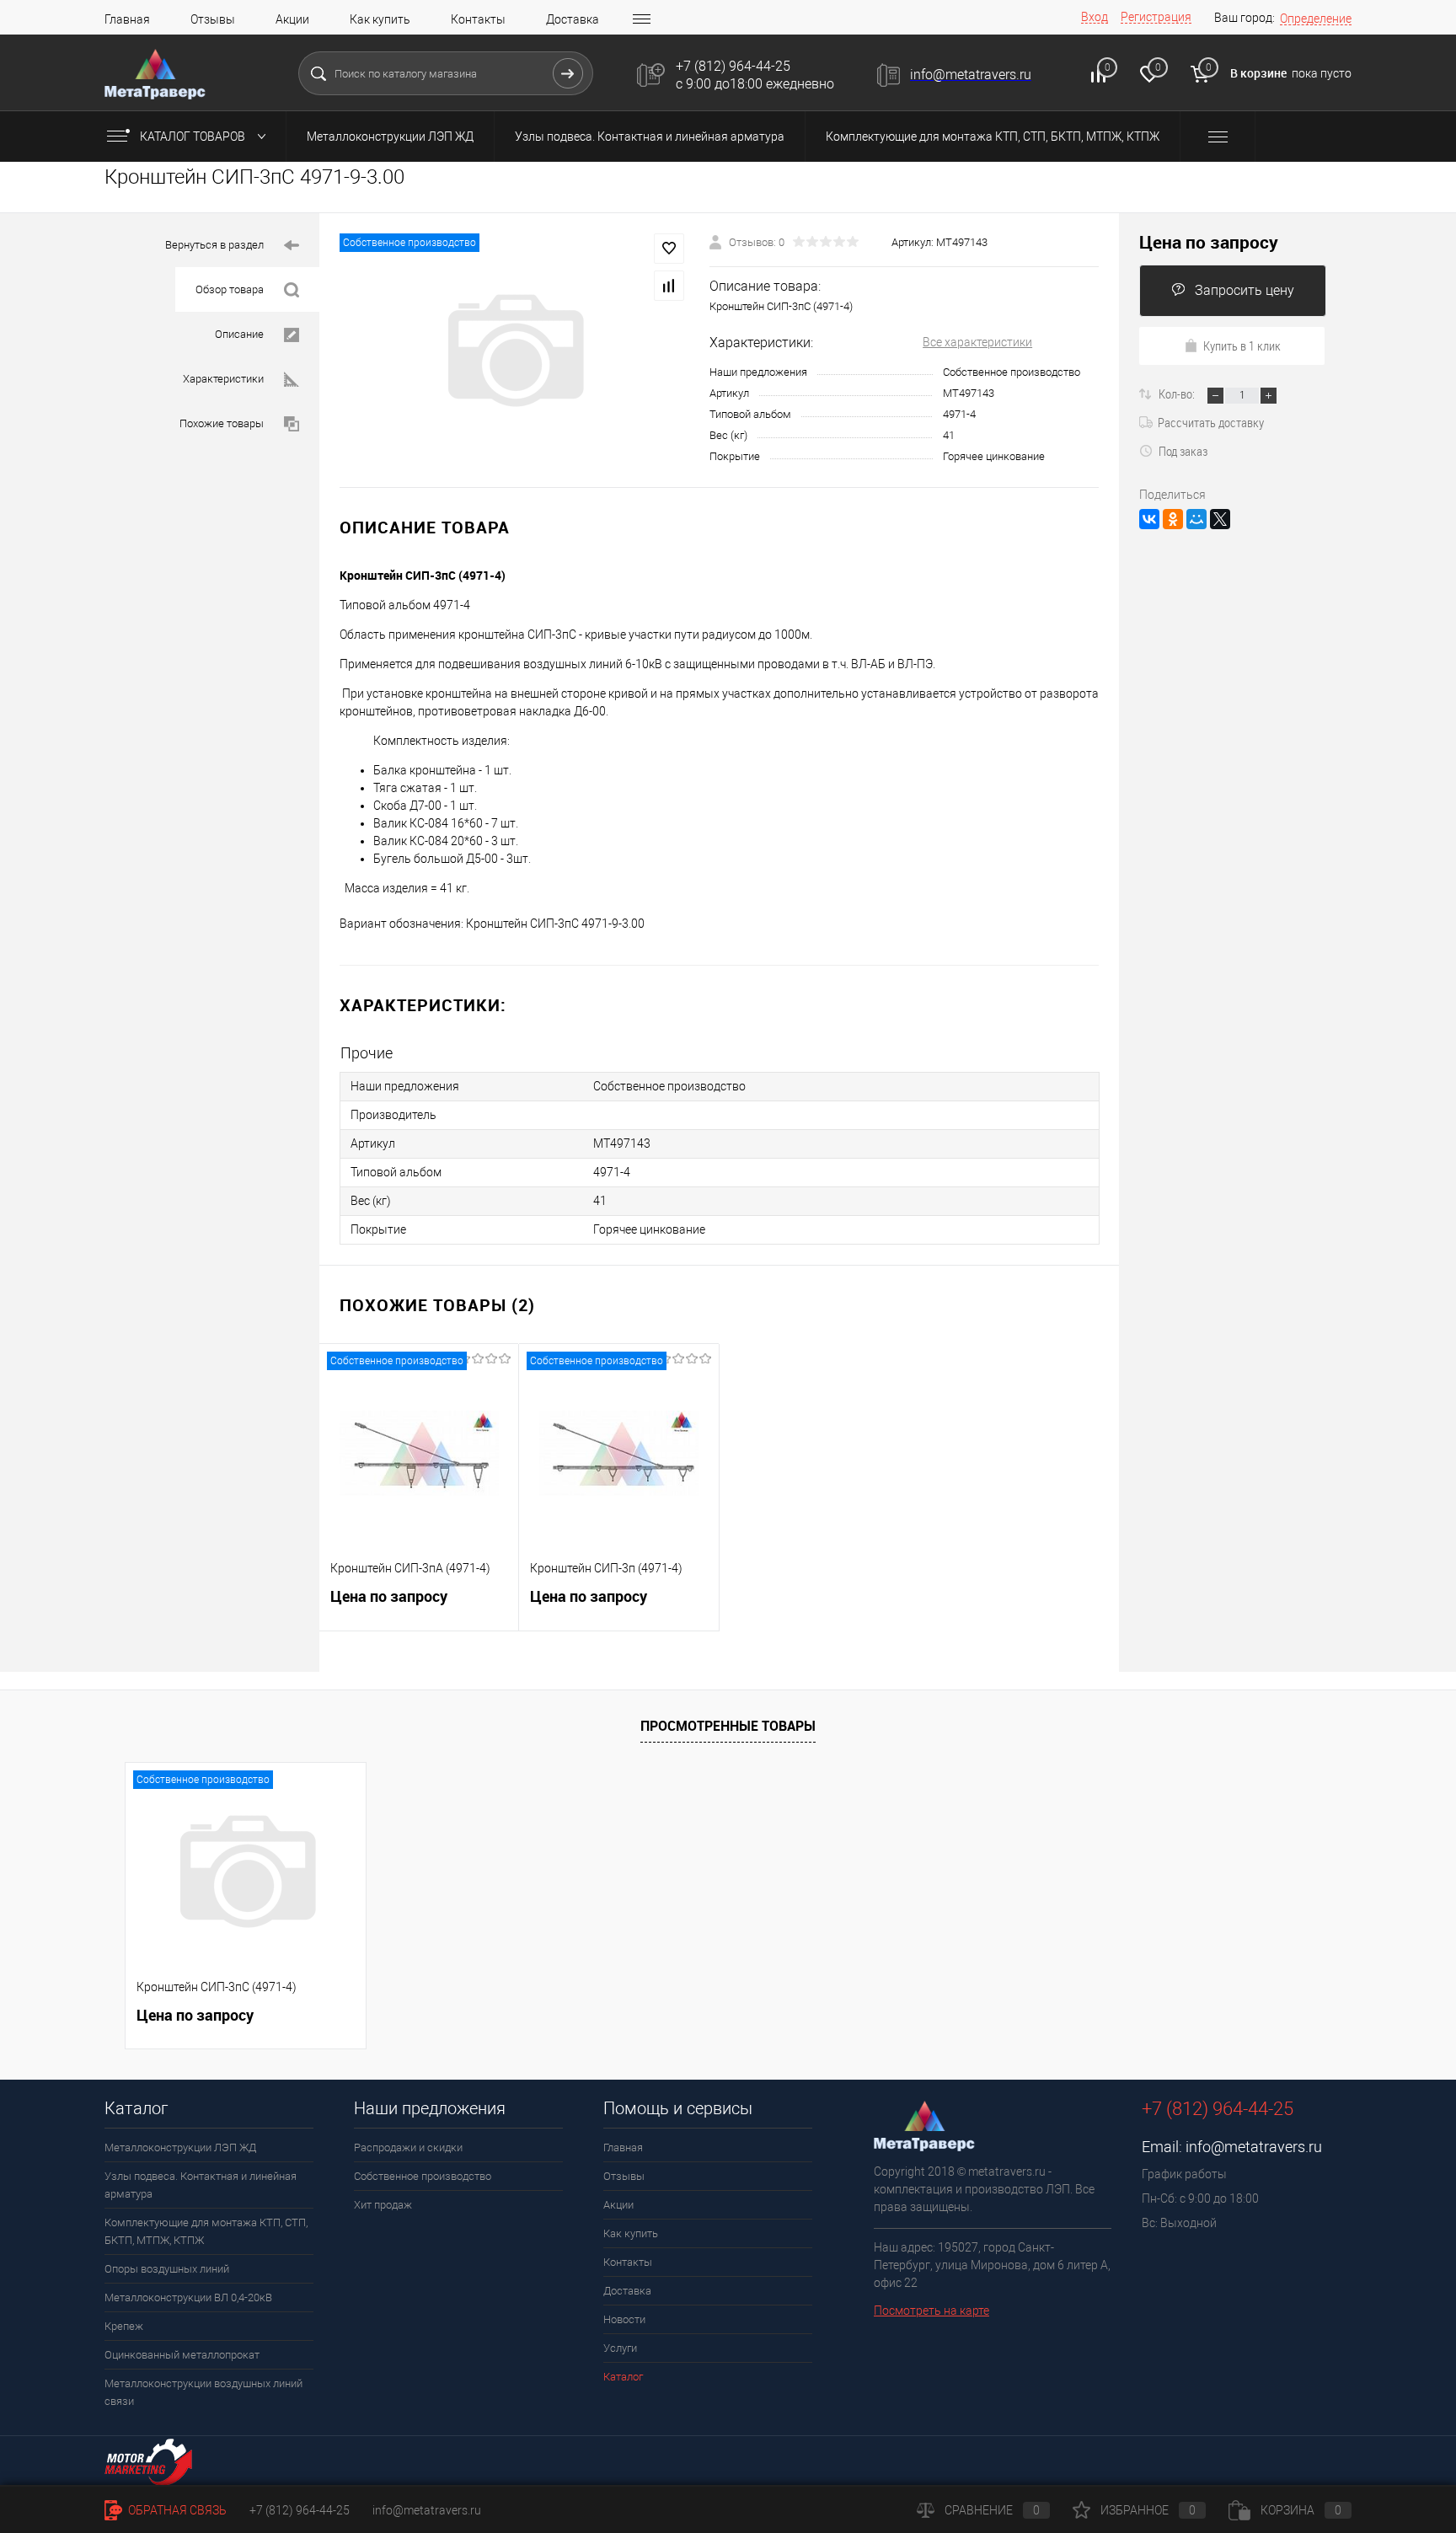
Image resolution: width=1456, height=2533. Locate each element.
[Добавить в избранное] (669, 249)
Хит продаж (383, 2205)
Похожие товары (222, 423)
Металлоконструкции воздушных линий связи (203, 2392)
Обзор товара (230, 289)
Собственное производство (423, 2176)
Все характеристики (977, 342)
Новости (624, 2319)
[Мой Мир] (1196, 519)
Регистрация (1156, 17)
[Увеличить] (514, 351)
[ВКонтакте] (1149, 519)
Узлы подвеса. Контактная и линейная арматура (650, 137)
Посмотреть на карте (931, 2311)
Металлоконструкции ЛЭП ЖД (390, 137)
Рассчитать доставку (1211, 422)
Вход (1095, 17)
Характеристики (223, 379)
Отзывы (213, 19)
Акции (292, 19)
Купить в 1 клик (1242, 345)
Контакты (478, 19)
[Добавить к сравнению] (669, 286)
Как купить (380, 19)
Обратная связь (176, 2510)
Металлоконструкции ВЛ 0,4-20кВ (188, 2297)
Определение (1316, 19)
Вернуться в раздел (214, 245)
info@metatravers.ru (1254, 2147)
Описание (239, 334)
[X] (1220, 519)
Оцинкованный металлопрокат (182, 2355)
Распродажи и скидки (408, 2147)
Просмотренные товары (728, 1726)
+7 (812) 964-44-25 (300, 2510)
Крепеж (124, 2326)
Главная (127, 19)
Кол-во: (1178, 394)
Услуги (620, 2348)
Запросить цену (1245, 290)
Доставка (573, 19)
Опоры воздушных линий (167, 2269)
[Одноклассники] (1173, 519)
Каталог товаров (194, 137)
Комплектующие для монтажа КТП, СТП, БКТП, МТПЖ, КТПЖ (993, 137)
